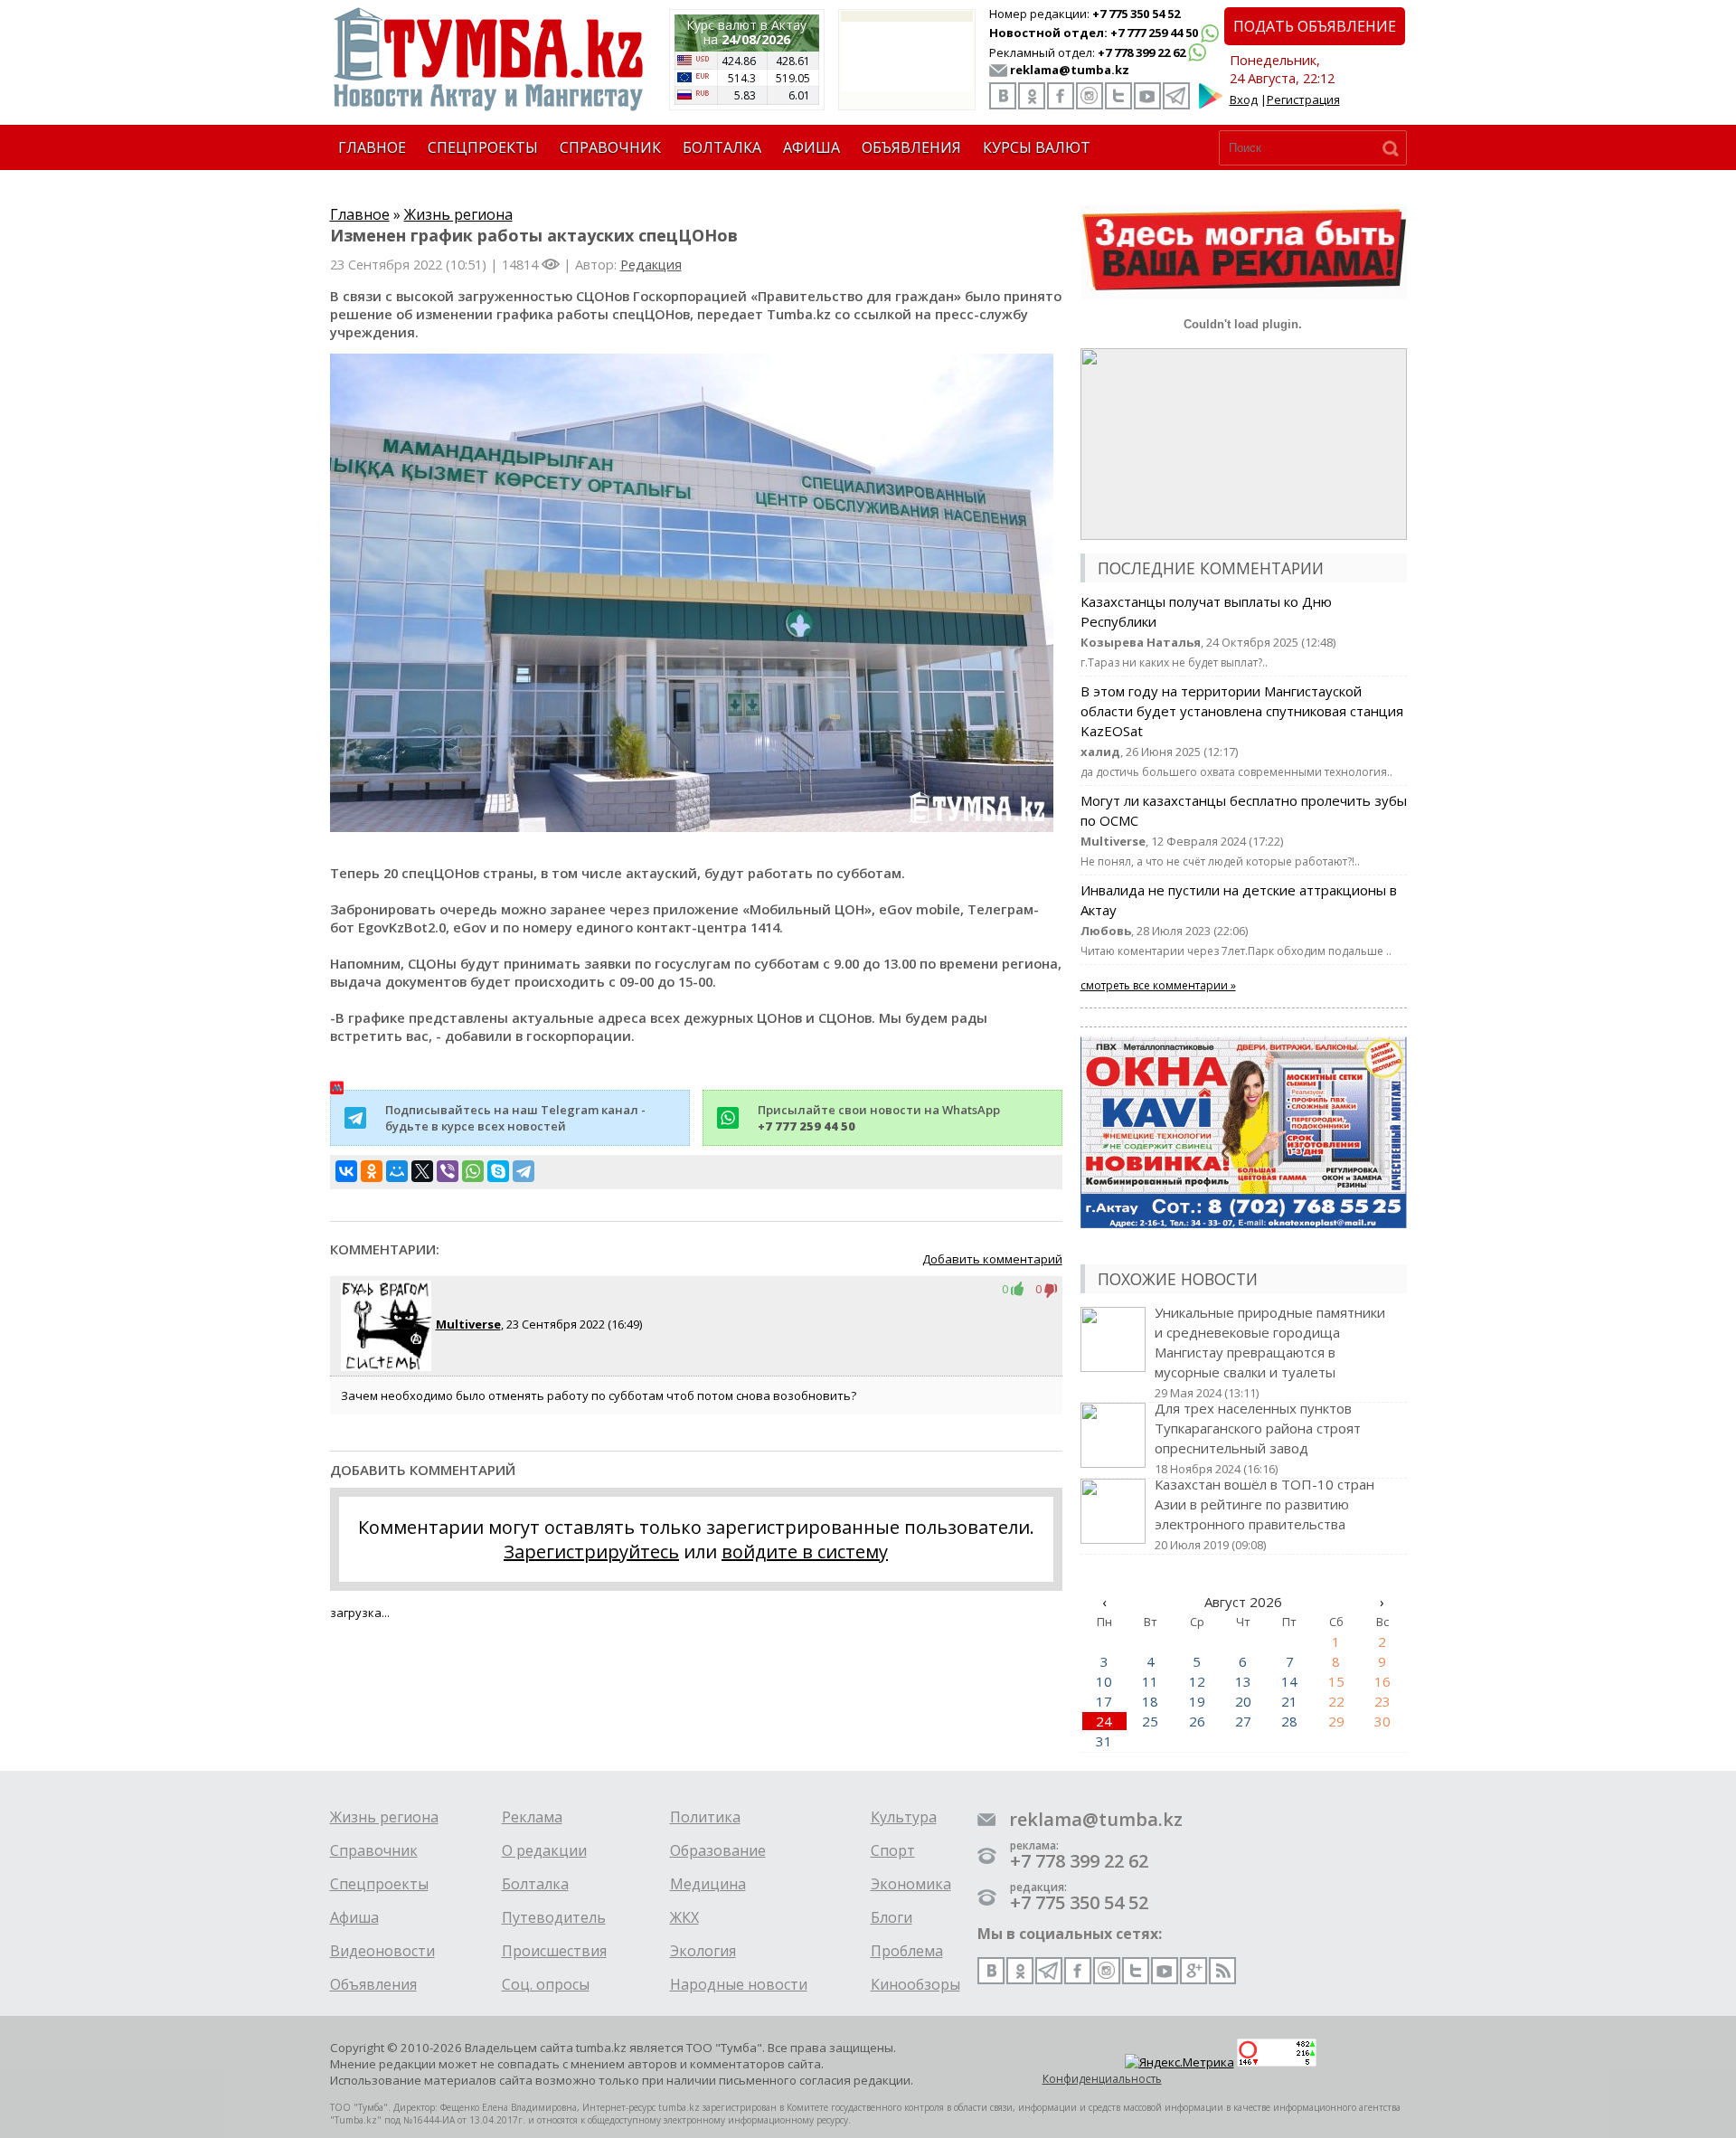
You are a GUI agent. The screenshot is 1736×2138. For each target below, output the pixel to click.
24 (1104, 1721)
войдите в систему (805, 1551)
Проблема (907, 1951)
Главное (360, 214)
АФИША (811, 147)
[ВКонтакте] (346, 1171)
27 (1243, 1721)
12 (1197, 1681)
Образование (718, 1850)
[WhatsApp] (473, 1171)
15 (1336, 1681)
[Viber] (448, 1171)
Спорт (893, 1850)
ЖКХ (684, 1917)
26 (1197, 1721)
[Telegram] (524, 1171)
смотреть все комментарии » (1158, 985)
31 (1104, 1741)
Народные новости (739, 1984)
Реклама (532, 1817)
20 (1243, 1701)
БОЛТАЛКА (722, 147)
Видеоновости (382, 1951)
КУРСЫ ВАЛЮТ (1037, 147)
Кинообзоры (915, 1984)
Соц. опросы (546, 1984)
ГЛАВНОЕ (372, 147)
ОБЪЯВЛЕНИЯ (911, 147)
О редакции (544, 1850)
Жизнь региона (458, 214)
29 (1336, 1721)
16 (1382, 1681)
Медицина (708, 1884)
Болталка (535, 1884)
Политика (705, 1817)
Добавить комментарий (992, 1259)
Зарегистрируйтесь (591, 1551)
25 (1150, 1721)
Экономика (911, 1884)
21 (1289, 1701)
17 (1104, 1701)
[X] (422, 1171)
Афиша (354, 1917)
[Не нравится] (1051, 1289)
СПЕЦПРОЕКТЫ (483, 147)
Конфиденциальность (1102, 2079)
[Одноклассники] (372, 1171)
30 (1382, 1721)
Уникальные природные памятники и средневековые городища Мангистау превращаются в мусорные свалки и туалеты (1270, 1352)
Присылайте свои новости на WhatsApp (879, 1118)
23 (1382, 1701)
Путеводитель (554, 1917)
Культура (904, 1817)
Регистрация (1303, 99)
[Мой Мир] (397, 1171)
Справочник (374, 1850)
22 (1336, 1701)
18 (1150, 1701)
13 (1243, 1681)
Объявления (373, 1984)
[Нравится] (1022, 1289)
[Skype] (498, 1171)
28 (1289, 1721)
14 (1289, 1681)
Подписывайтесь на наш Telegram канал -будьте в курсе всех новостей (515, 1118)
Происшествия (554, 1951)
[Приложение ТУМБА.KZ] (1211, 105)
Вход (1244, 99)
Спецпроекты (379, 1884)
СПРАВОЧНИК (610, 147)
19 (1197, 1701)
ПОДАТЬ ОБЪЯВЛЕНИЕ (1315, 26)
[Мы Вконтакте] (1003, 96)
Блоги (892, 1917)
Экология (703, 1951)
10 (1104, 1681)
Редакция (651, 264)
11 (1150, 1681)
